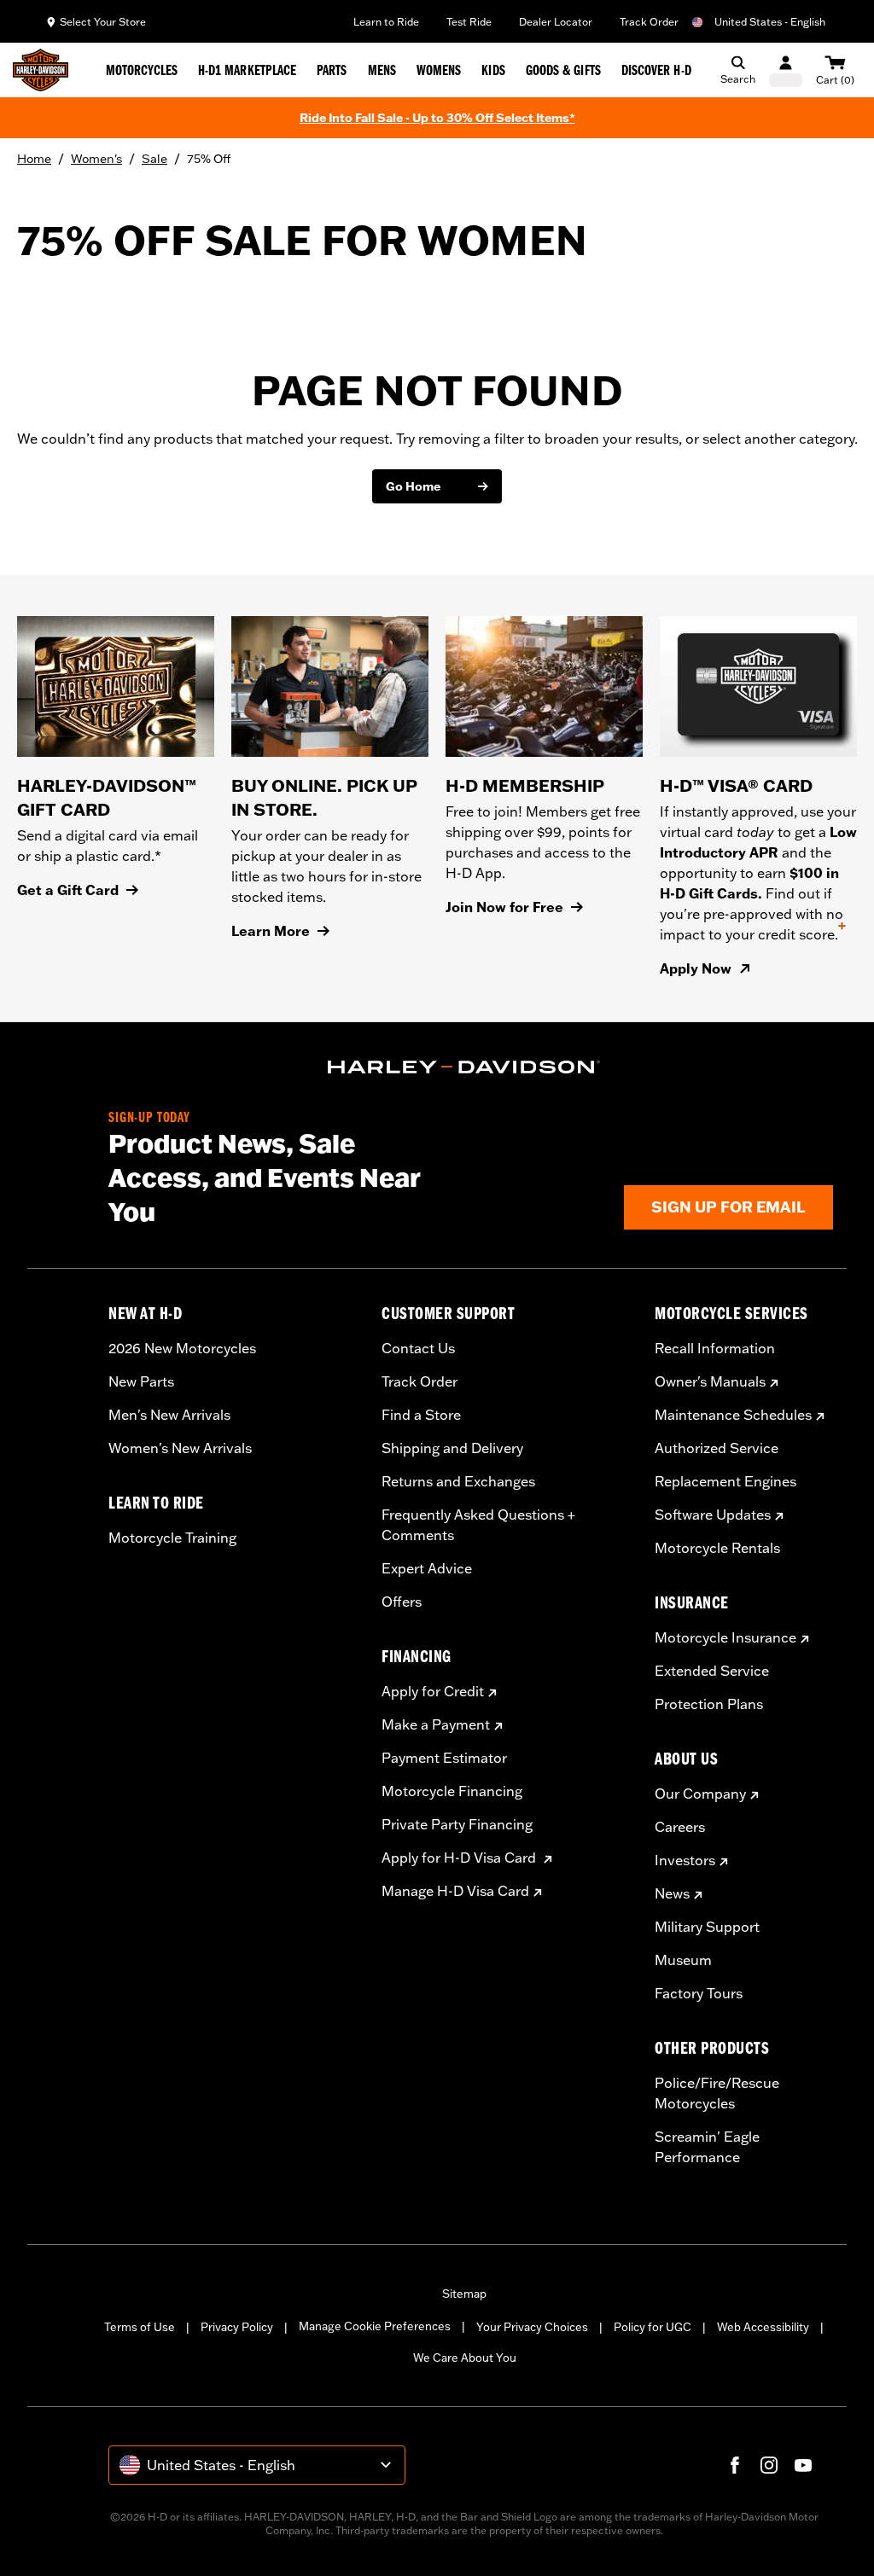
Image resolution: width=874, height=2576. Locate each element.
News (672, 1893)
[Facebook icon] (735, 2465)
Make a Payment (436, 1724)
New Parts (141, 1381)
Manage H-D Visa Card (455, 1891)
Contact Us (418, 1348)
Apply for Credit (433, 1691)
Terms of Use (140, 2327)
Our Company (700, 1794)
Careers (680, 1827)
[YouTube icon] (803, 2465)
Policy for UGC (653, 2327)
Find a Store (421, 1415)
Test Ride (469, 22)
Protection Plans (709, 1704)
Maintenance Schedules (733, 1415)
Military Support (707, 1927)
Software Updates (713, 1515)
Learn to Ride (386, 22)
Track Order (649, 22)
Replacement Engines (725, 1481)
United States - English (770, 22)
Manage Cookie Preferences (375, 2326)
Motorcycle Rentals (717, 1548)
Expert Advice (427, 1568)
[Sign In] (786, 70)
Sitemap (464, 2294)
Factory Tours (699, 1993)
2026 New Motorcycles (182, 1348)
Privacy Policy (237, 2327)
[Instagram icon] (769, 2465)
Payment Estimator (444, 1758)
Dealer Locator (556, 22)
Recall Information (715, 1348)
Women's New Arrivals (180, 1448)
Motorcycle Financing (452, 1791)
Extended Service (712, 1671)
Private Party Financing (457, 1824)
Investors (685, 1860)
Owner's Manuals (710, 1381)
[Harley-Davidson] (464, 1067)
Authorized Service (717, 1448)
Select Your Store (103, 22)
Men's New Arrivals (169, 1415)
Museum (683, 1960)
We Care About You (465, 2358)
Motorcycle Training (172, 1538)
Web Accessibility (763, 2327)
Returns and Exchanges (458, 1481)
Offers (402, 1602)
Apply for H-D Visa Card (460, 1858)
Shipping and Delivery (452, 1448)
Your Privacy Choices (532, 2327)
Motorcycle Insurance (725, 1637)
